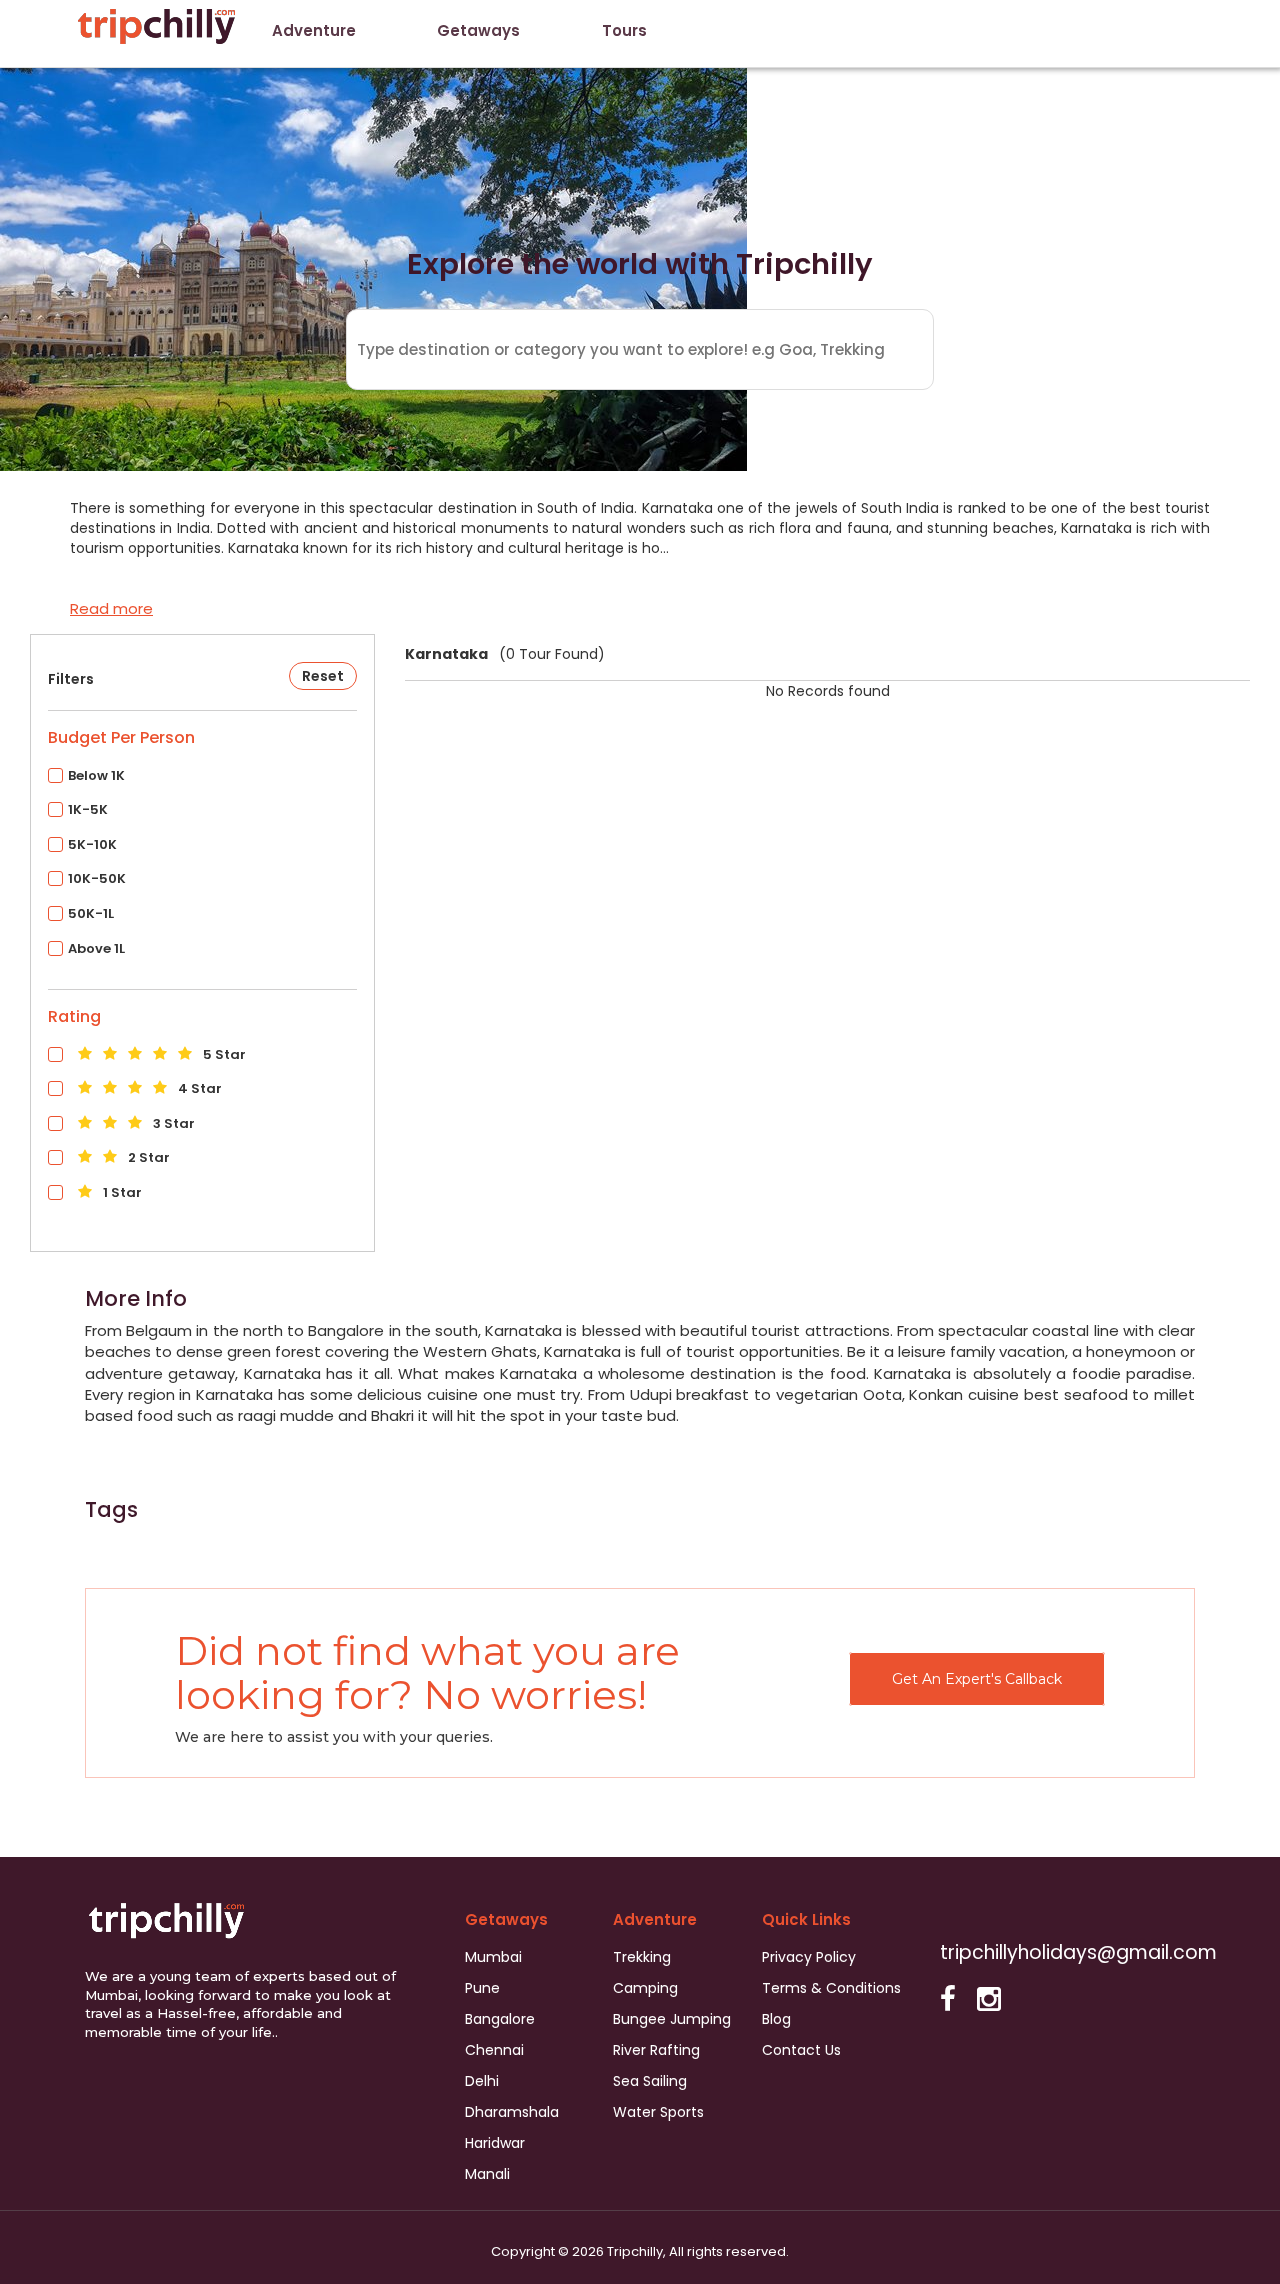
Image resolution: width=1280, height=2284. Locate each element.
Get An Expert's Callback (977, 1679)
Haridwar (495, 2143)
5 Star (223, 1054)
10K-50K (97, 878)
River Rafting (656, 2050)
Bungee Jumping (672, 2019)
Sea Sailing (650, 2081)
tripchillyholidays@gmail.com (1078, 1952)
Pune (482, 1988)
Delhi (482, 2081)
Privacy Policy (809, 1957)
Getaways (478, 30)
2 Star (147, 1157)
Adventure (314, 30)
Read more (111, 608)
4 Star (198, 1088)
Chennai (494, 2050)
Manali (487, 2174)
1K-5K (88, 809)
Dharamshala (512, 2112)
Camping (645, 1988)
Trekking (642, 1957)
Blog (776, 2019)
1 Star (121, 1192)
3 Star (172, 1123)
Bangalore (500, 2019)
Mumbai (493, 1957)
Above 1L (96, 948)
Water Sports (658, 2112)
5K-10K (92, 844)
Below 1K (96, 775)
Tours (624, 30)
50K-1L (91, 913)
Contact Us (801, 2050)
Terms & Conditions (831, 1988)
